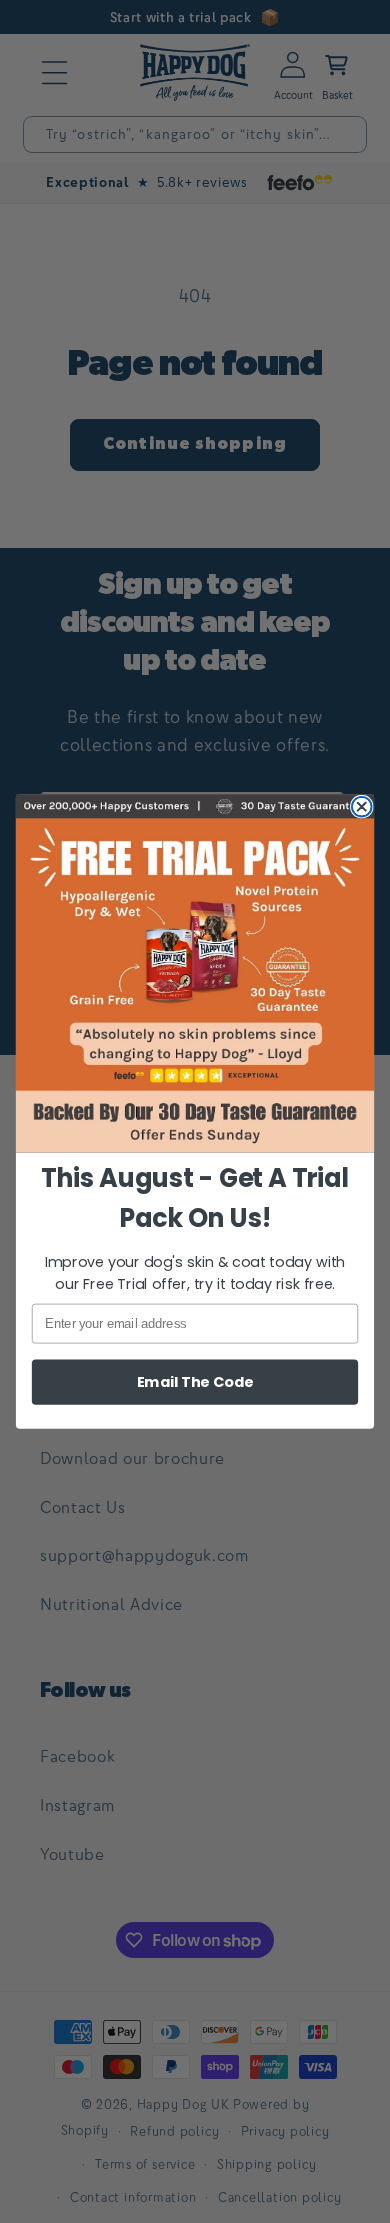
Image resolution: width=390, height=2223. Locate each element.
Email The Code (195, 1382)
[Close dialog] (362, 807)
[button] (195, 973)
